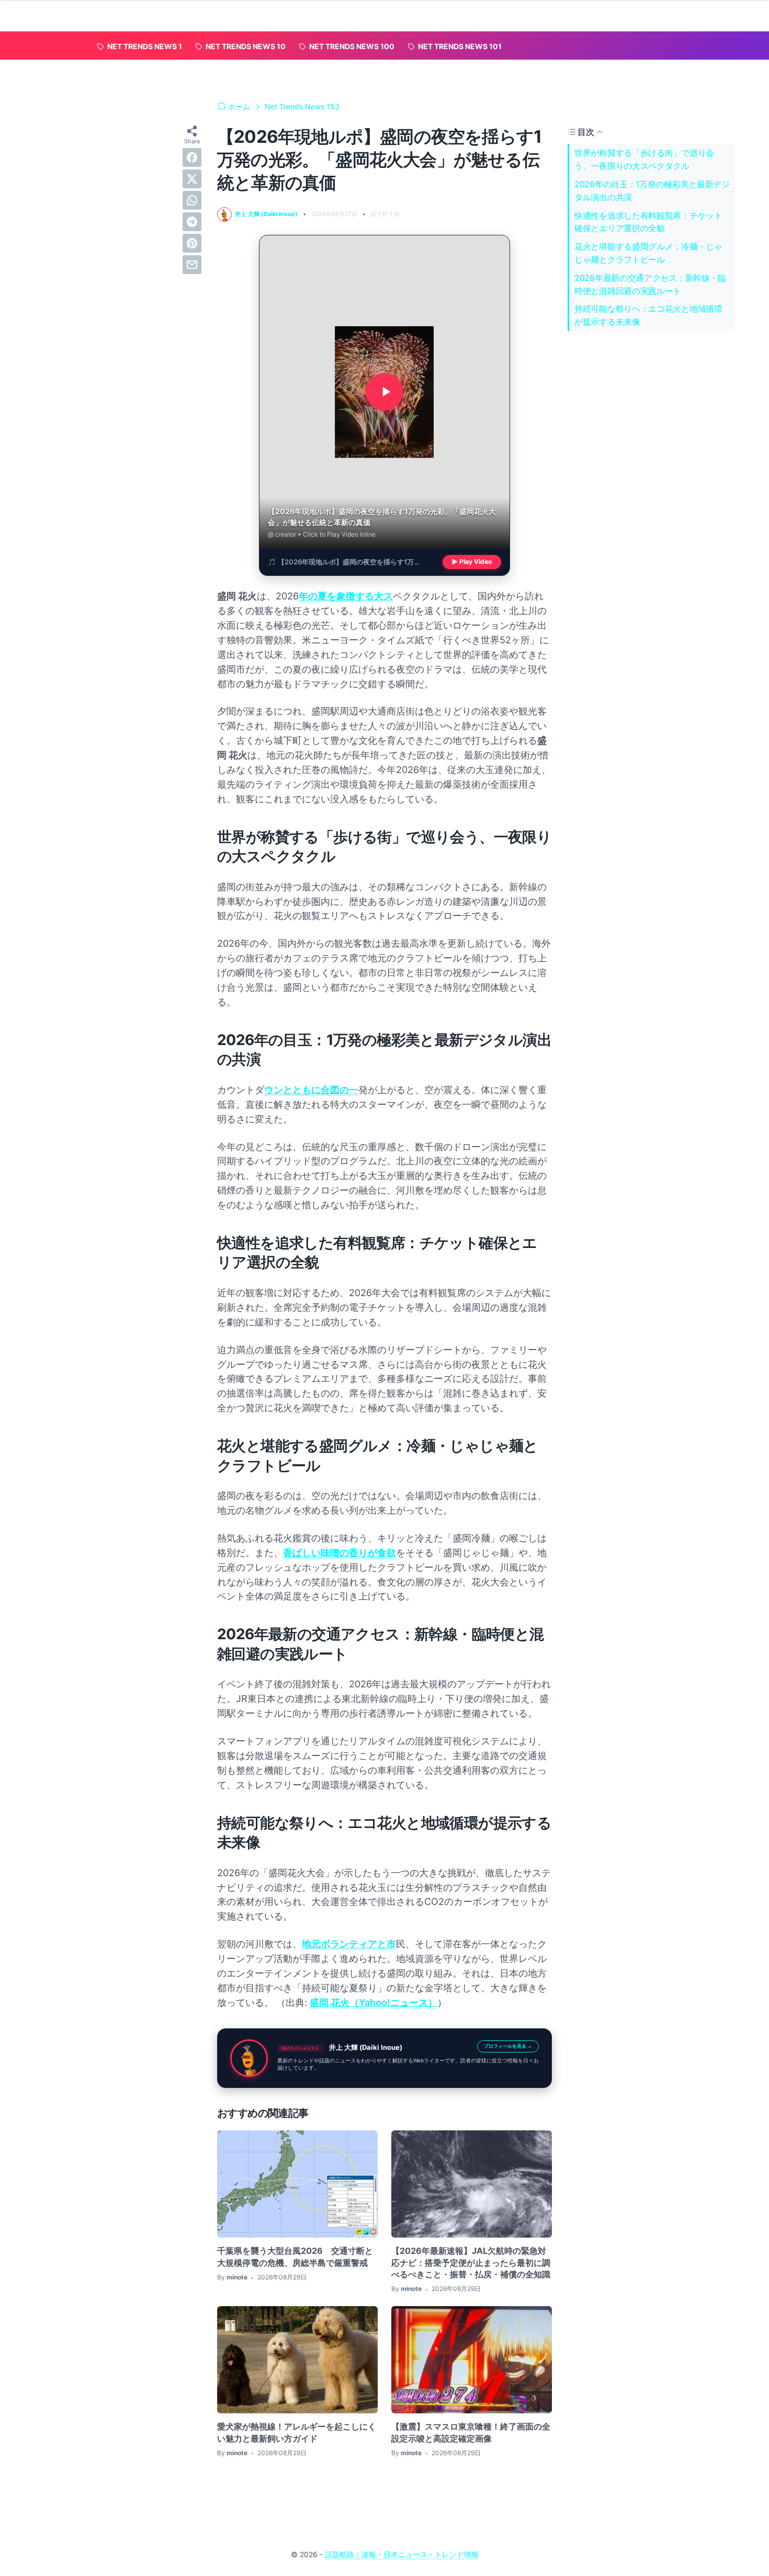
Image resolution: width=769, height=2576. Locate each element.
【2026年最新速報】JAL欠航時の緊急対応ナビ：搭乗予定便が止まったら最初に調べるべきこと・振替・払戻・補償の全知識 (471, 2262)
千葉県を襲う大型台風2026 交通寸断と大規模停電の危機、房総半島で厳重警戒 (295, 2256)
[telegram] (192, 222)
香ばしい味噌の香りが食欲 (340, 1553)
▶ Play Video (472, 562)
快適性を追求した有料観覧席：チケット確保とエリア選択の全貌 (648, 222)
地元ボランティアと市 (349, 1944)
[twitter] (192, 179)
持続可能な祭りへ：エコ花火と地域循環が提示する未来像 (648, 315)
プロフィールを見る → (508, 2046)
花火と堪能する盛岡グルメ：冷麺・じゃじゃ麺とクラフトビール (648, 253)
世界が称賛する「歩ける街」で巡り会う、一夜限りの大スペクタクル (644, 159)
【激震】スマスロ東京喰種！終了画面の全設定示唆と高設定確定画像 (471, 2432)
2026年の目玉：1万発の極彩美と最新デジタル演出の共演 (652, 191)
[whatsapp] (192, 200)
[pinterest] (192, 243)
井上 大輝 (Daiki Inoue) (366, 2047)
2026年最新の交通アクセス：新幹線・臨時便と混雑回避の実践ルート (650, 284)
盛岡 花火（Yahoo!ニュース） (374, 2002)
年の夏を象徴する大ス (346, 596)
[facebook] (192, 157)
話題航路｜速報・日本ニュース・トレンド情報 (402, 2554)
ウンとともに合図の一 (311, 1090)
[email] (192, 265)
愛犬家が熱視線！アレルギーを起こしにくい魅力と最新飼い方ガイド (297, 2432)
